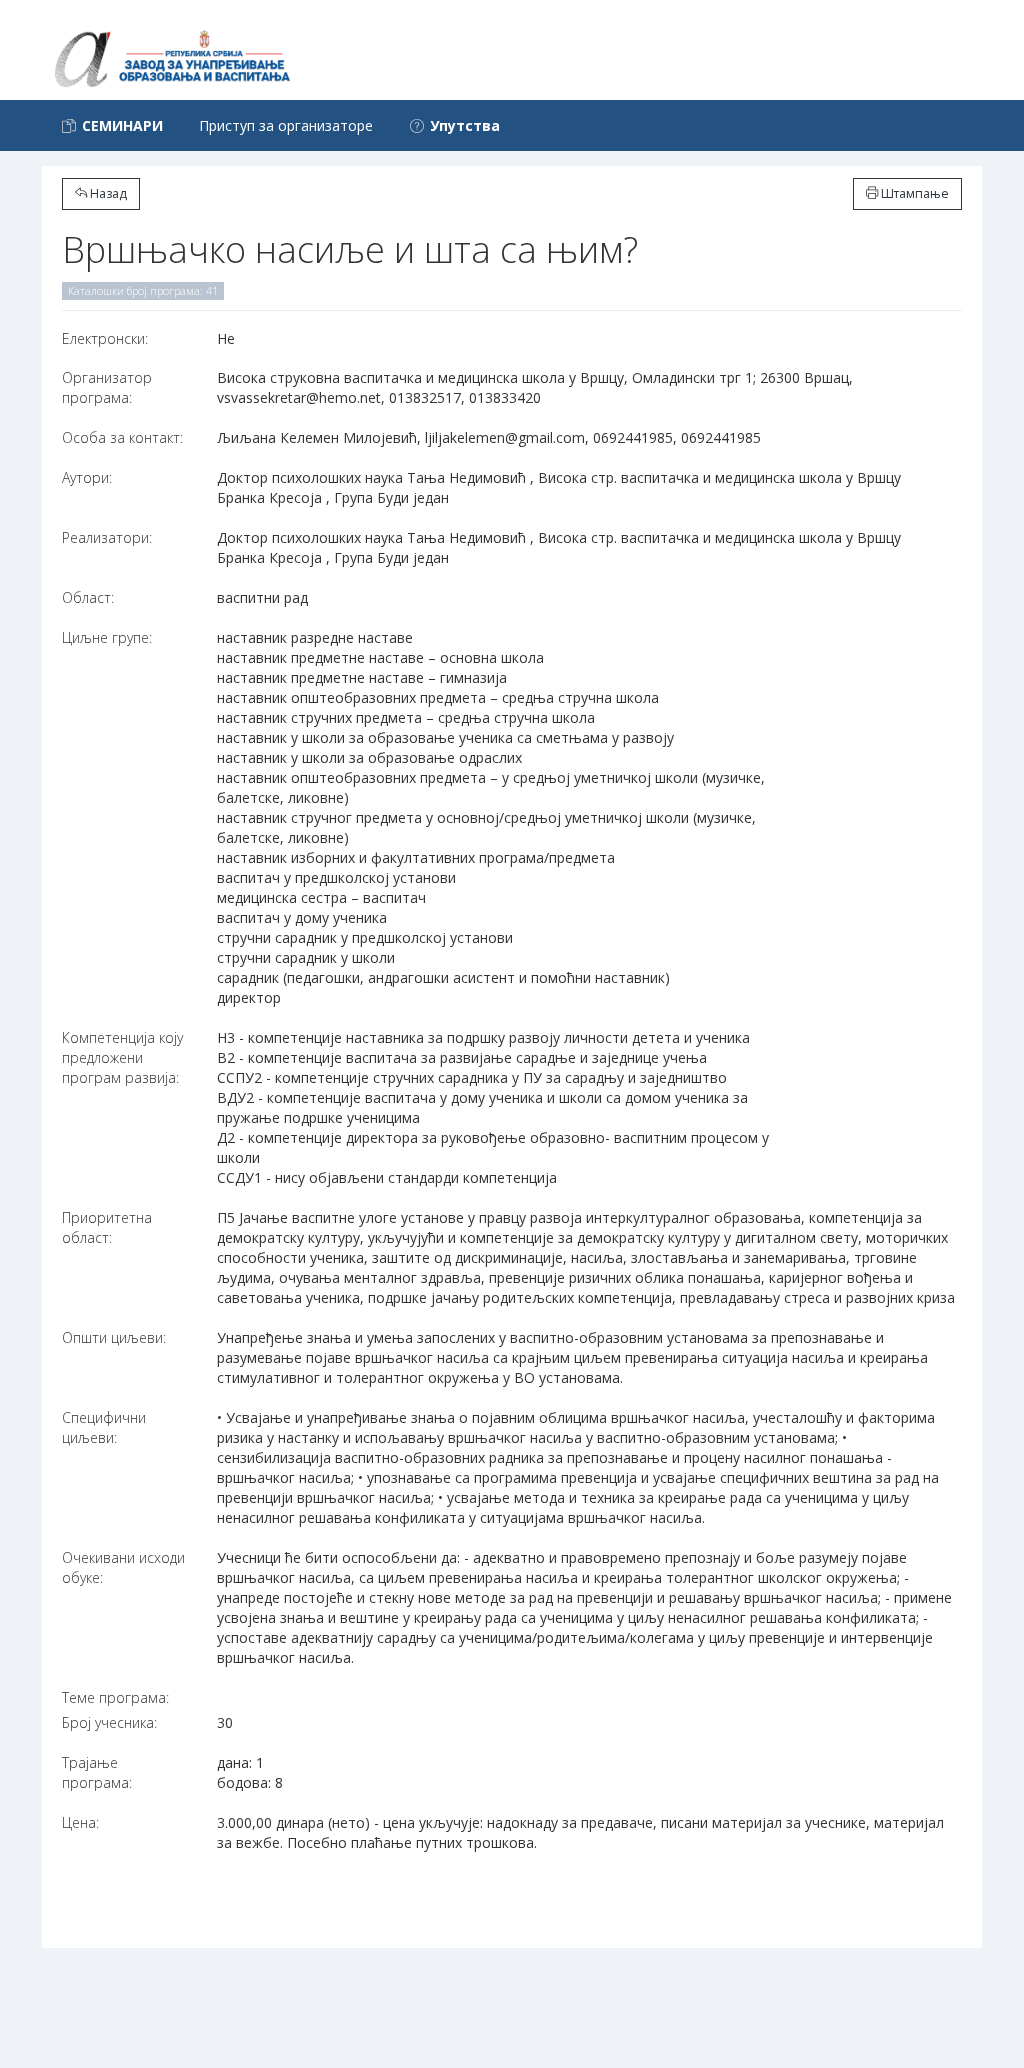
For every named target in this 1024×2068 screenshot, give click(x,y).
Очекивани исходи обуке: (123, 1567)
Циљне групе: (107, 637)
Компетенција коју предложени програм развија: (122, 1057)
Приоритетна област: (107, 1227)
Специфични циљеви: (104, 1427)
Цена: (80, 1822)
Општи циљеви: (114, 1337)
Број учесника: (109, 1722)
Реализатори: (107, 537)
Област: (88, 597)
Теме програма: (115, 1697)
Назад (107, 193)
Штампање (913, 193)
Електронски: (105, 338)
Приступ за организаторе (286, 125)
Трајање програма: (97, 1772)
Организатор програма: (107, 387)
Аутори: (87, 477)
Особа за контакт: (122, 437)
